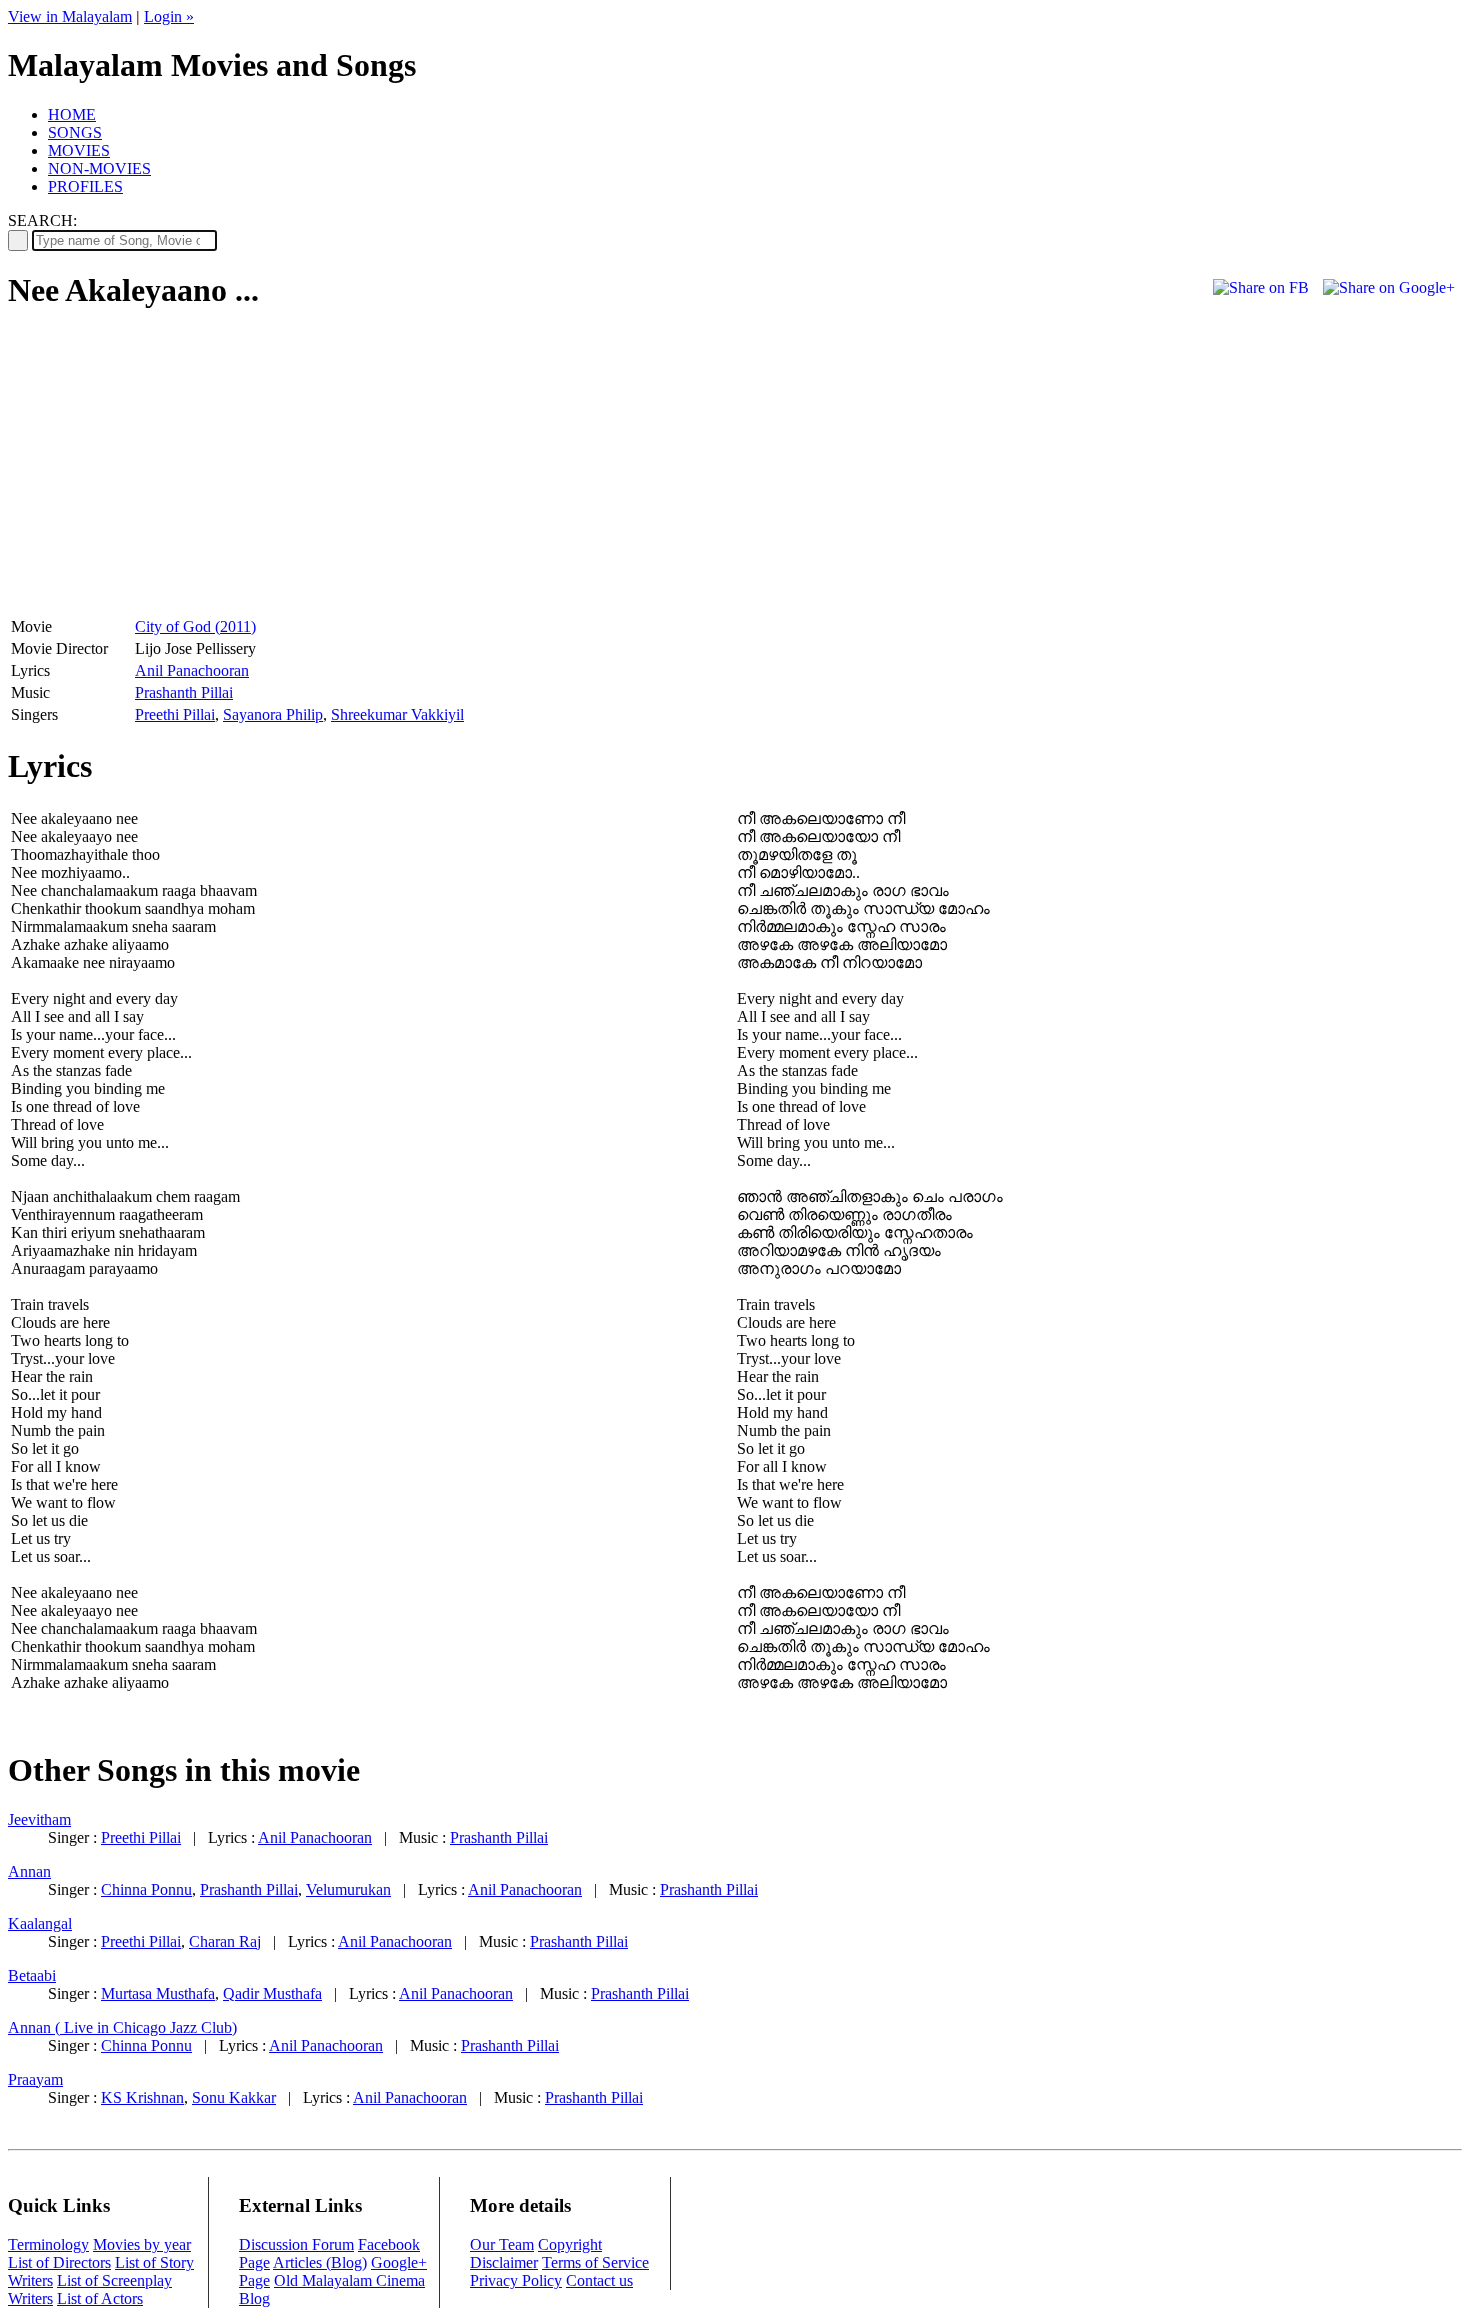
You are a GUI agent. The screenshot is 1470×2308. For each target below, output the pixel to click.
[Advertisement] (176, 471)
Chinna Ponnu (146, 1889)
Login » (169, 16)
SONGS (75, 132)
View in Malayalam (70, 16)
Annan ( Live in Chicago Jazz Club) (122, 2027)
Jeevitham (39, 1819)
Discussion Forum (296, 2244)
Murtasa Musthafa (158, 1993)
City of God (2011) (195, 626)
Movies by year (142, 2244)
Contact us (599, 2280)
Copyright (570, 2244)
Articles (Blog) (320, 2262)
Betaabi (32, 1975)
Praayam (35, 2079)
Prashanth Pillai (184, 692)
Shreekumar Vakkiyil (397, 714)
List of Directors (59, 2262)
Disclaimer (504, 2262)
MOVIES (79, 150)
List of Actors (100, 2298)
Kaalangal (40, 1923)
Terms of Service (595, 2262)
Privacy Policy (516, 2280)
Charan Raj (225, 1941)
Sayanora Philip (273, 714)
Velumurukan (348, 1889)
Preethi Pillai (175, 714)
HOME (72, 114)
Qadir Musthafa (272, 1993)
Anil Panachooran (192, 670)
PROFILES (85, 186)
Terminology (48, 2244)
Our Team (502, 2244)
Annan (29, 1871)
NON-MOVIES (99, 168)
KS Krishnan (142, 2097)
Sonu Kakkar (234, 2097)
